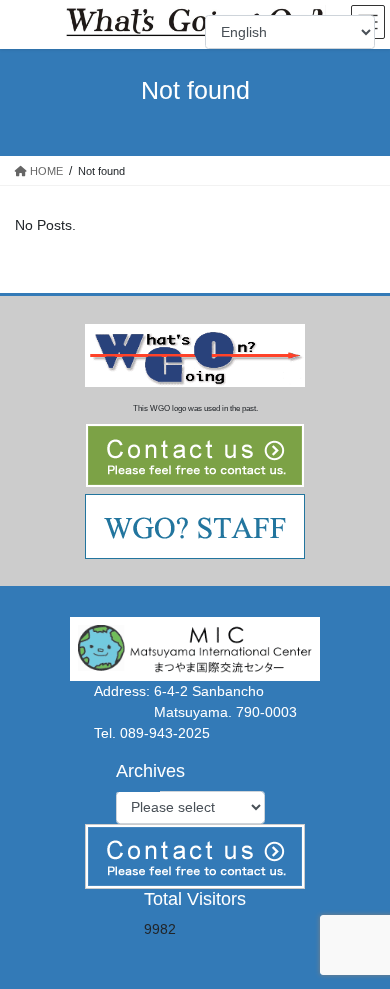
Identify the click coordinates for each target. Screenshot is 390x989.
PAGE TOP (360, 941)
